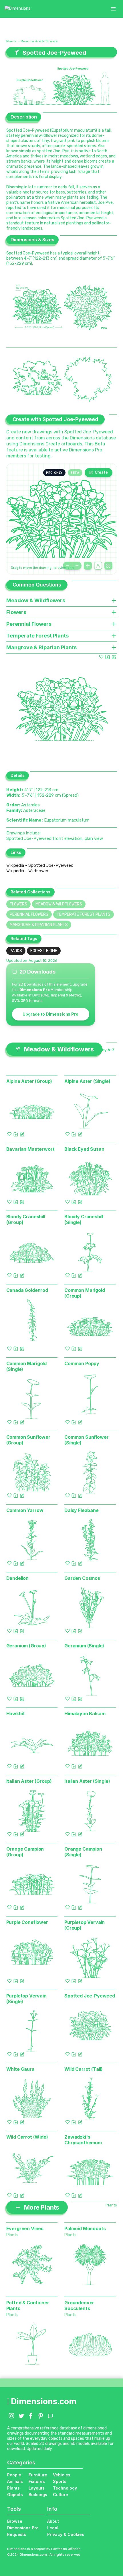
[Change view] (108, 566)
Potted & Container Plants (28, 2305)
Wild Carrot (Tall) (84, 2069)
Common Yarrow (25, 1510)
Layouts (37, 2488)
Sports (60, 2481)
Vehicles (62, 2475)
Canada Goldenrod (27, 1290)
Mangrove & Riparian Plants (39, 925)
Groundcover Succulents (79, 2305)
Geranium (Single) (84, 1646)
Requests (17, 2534)
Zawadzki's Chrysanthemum (83, 2140)
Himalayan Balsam (85, 1714)
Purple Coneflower (27, 1922)
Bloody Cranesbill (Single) (84, 1219)
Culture (60, 2495)
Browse (15, 2521)
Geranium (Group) (26, 1646)
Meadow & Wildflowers (39, 41)
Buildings (38, 2495)
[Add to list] (108, 657)
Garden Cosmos (82, 1578)
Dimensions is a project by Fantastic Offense (44, 2549)
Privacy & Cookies (66, 2534)
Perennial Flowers (29, 914)
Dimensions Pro (23, 2528)
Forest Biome (44, 951)
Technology (65, 2488)
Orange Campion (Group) (25, 1852)
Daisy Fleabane (82, 1510)
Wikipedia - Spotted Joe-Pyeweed (40, 865)
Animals (15, 2481)
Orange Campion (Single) (83, 1852)
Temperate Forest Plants (84, 914)
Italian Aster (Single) (87, 1781)
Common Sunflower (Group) (28, 1440)
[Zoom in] (77, 566)
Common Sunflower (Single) (86, 1440)
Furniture (38, 2475)
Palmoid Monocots (85, 2228)
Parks (16, 951)
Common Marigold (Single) (27, 1366)
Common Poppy (82, 1363)
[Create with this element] (114, 657)
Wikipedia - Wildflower (27, 871)
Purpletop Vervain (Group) (85, 1925)
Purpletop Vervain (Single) (26, 1999)
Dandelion (18, 1578)
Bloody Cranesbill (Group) (26, 1219)
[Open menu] (113, 9)
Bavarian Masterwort (30, 1149)
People (14, 2475)
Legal (53, 2528)
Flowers (18, 904)
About (53, 2521)
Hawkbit (16, 1714)
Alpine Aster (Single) (87, 1081)
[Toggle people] (98, 566)
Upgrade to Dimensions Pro (50, 1014)
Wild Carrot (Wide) (27, 2137)
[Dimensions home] (17, 9)
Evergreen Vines (25, 2228)
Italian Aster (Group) (29, 1781)
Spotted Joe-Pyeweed (90, 1996)
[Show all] (88, 566)
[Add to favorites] (101, 657)
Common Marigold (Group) (85, 1293)
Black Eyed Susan (84, 1149)
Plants (11, 41)
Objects (15, 2495)
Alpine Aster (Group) (29, 1081)
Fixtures (37, 2481)
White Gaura (20, 2069)
